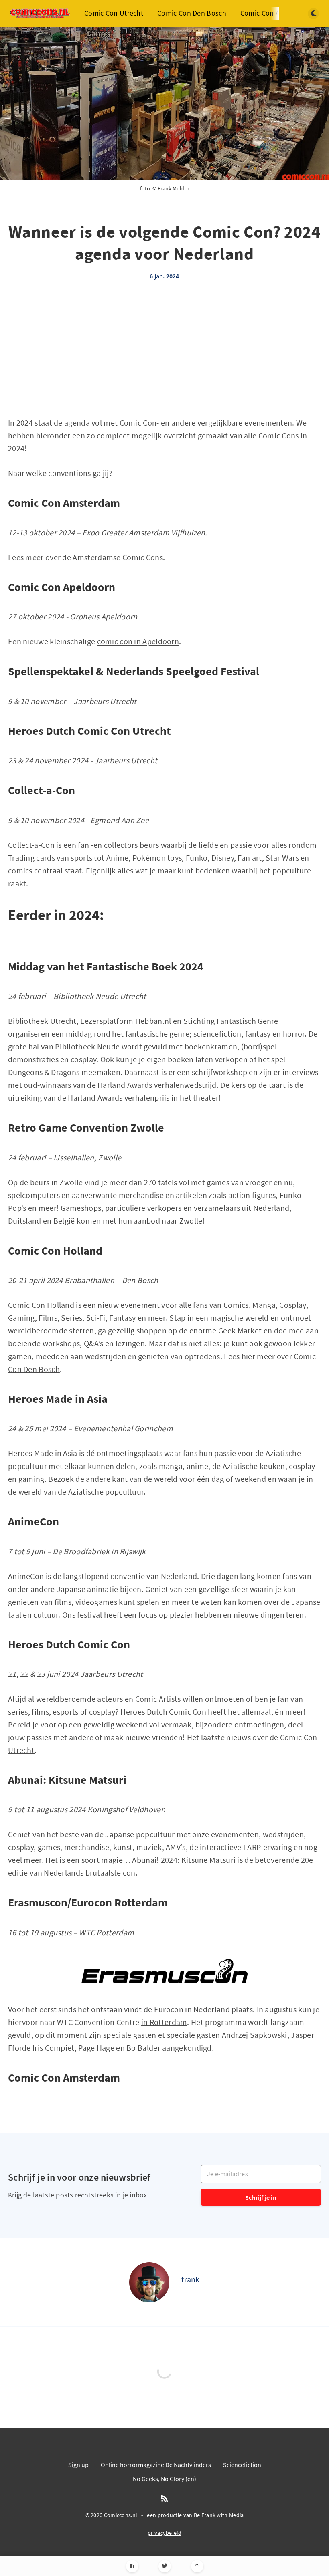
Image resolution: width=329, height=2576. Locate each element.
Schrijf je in (261, 2197)
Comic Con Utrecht (114, 13)
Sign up (78, 2465)
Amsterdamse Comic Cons (118, 557)
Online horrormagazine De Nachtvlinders (156, 2465)
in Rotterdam (164, 2022)
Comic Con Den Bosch (192, 13)
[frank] (149, 2282)
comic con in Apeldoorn (138, 641)
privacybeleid (164, 2533)
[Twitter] (165, 2566)
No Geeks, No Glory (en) (164, 2479)
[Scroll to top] (197, 2566)
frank (191, 2279)
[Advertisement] (164, 360)
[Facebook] (132, 2566)
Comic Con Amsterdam (276, 13)
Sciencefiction (242, 2465)
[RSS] (164, 2499)
